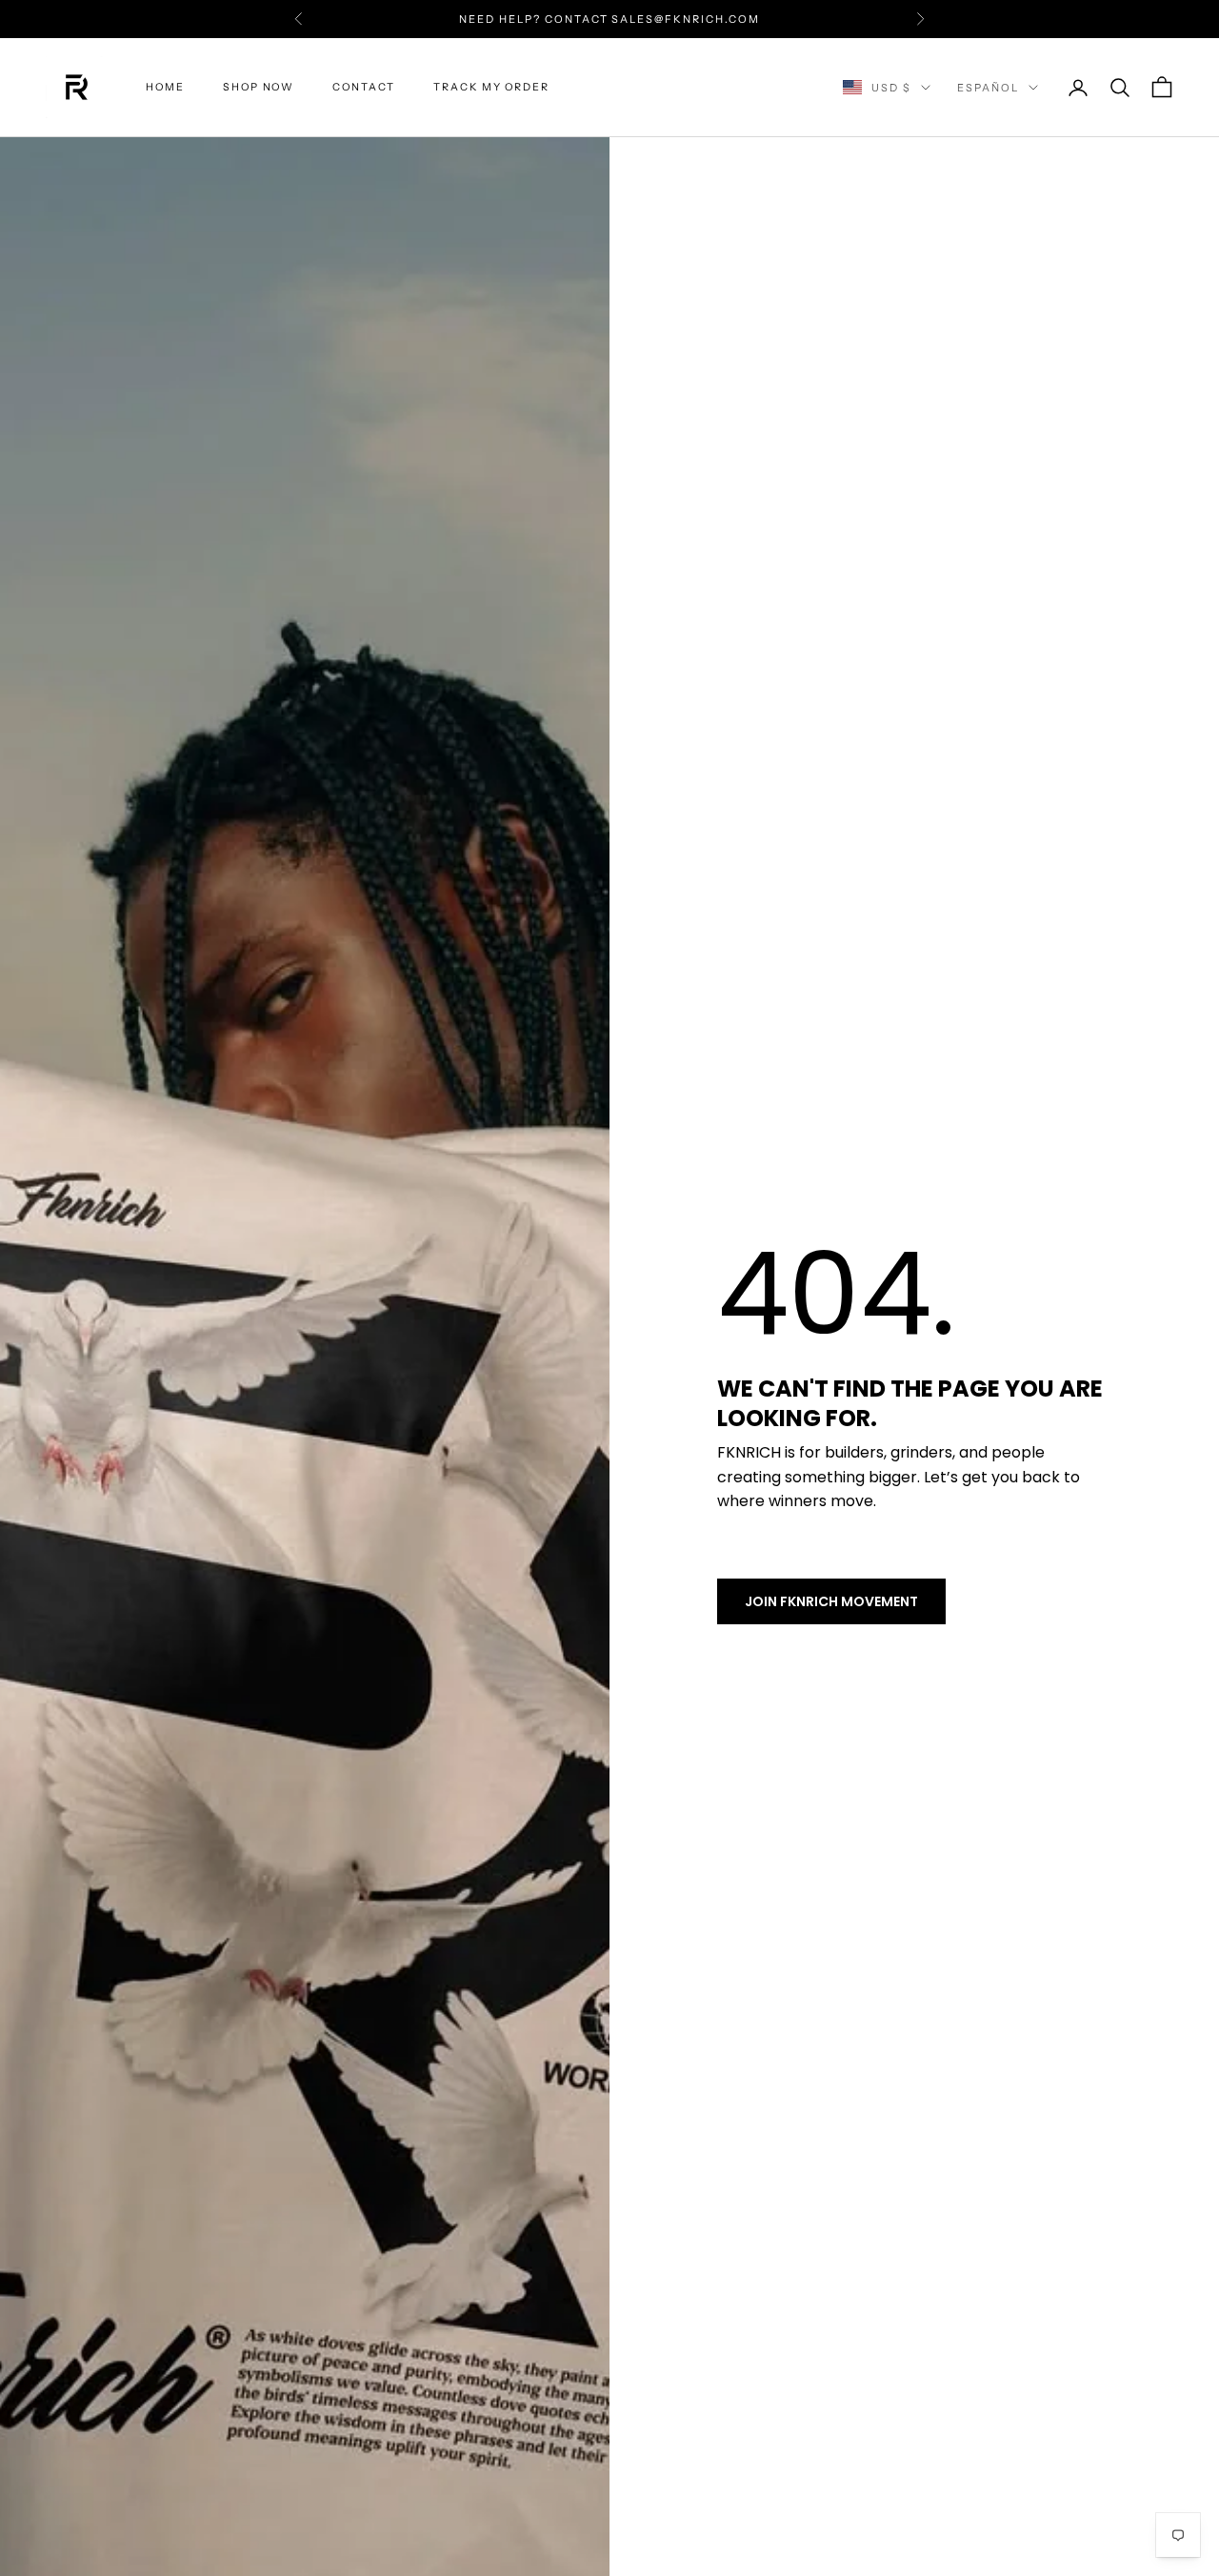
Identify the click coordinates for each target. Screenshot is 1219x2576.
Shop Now (259, 87)
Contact (364, 87)
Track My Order (491, 87)
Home (165, 87)
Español (988, 88)
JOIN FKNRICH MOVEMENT (831, 1601)
